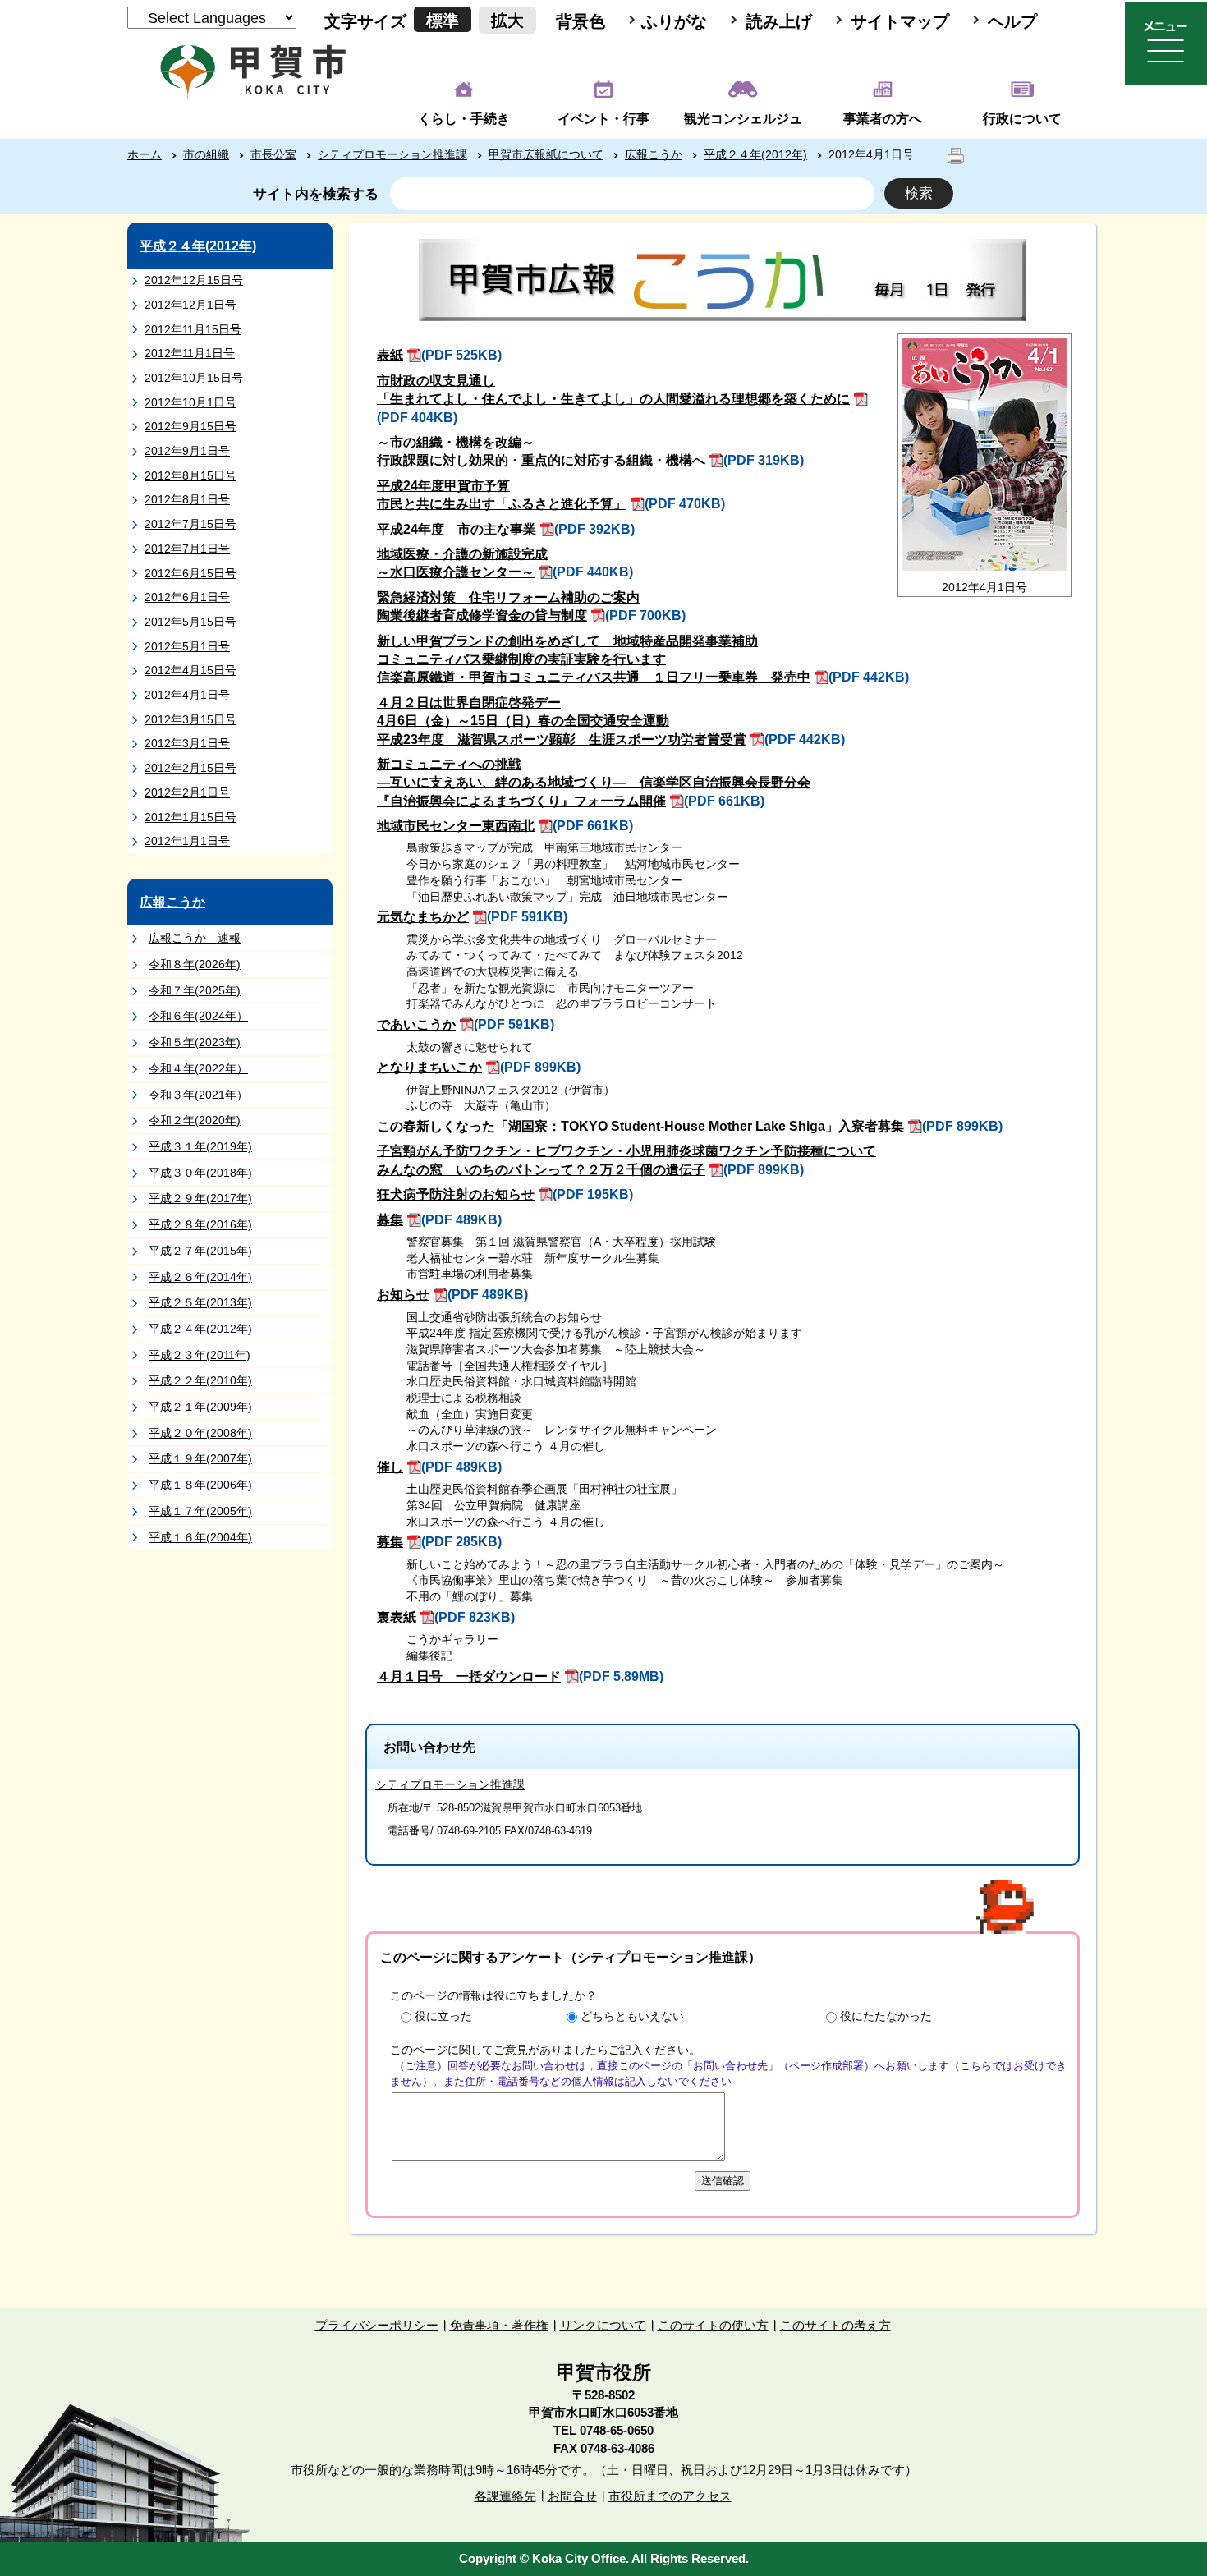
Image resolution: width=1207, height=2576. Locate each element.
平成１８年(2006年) (200, 1485)
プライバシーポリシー (377, 2325)
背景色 (581, 21)
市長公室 (273, 154)
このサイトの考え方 (835, 2325)
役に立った (443, 2016)
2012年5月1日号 (187, 646)
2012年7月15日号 (190, 524)
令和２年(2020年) (195, 1120)
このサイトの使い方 (713, 2325)
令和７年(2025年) (195, 990)
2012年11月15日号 (193, 329)
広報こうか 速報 (195, 938)
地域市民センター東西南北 (456, 826)
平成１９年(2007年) (200, 1458)
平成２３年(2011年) (200, 1355)
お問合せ (572, 2496)
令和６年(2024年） (198, 1016)
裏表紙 (397, 1617)
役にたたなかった (886, 2016)
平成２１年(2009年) (200, 1407)
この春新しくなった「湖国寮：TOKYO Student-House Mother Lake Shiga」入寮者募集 (640, 1126)
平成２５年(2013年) (200, 1302)
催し (390, 1467)
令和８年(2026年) (195, 964)
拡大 (507, 21)
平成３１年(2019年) (200, 1146)
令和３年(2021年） (198, 1095)
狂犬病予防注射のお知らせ (456, 1194)
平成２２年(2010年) (200, 1380)
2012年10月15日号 (194, 378)
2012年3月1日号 (187, 743)
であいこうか (416, 1024)
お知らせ (403, 1295)
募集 (390, 1220)
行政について (1022, 119)
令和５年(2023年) (195, 1042)
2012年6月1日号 (187, 597)
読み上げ (779, 21)
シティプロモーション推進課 (392, 154)
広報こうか (654, 154)
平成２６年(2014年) (200, 1277)
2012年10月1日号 (190, 402)
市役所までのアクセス (670, 2496)
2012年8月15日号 (190, 475)
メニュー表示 (1166, 44)
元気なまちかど (423, 917)
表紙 (390, 355)
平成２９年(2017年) (200, 1198)
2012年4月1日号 (187, 695)
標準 (443, 21)
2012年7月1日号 (187, 549)
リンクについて (603, 2325)
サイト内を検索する (316, 194)
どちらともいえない (632, 2016)
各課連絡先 (505, 2496)
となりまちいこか (429, 1067)
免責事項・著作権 (499, 2325)
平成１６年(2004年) (200, 1537)
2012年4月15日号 (190, 670)
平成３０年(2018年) (200, 1173)
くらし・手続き (464, 119)
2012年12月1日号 (190, 305)
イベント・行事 (603, 119)
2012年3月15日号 (190, 719)
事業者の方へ (883, 119)
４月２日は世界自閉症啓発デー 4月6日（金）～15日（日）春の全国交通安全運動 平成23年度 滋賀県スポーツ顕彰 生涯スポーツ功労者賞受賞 (562, 721)
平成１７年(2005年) (200, 1511)
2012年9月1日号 (187, 451)
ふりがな (674, 21)
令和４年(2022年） (198, 1068)
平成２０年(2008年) (200, 1433)
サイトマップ (900, 21)
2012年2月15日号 (190, 768)
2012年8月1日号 (187, 499)
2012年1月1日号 (187, 841)
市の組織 (206, 154)
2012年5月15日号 (190, 622)
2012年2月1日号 (187, 792)
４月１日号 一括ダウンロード (469, 1676)
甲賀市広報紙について (546, 154)
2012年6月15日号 (190, 573)
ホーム (145, 154)
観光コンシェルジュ (743, 119)
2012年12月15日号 (194, 280)
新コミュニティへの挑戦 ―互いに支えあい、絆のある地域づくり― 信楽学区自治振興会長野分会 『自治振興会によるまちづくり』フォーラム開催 (594, 783)
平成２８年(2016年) (200, 1224)
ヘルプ (1012, 21)
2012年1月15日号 (190, 817)
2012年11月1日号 (190, 353)
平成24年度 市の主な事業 (457, 529)
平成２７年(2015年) (200, 1251)
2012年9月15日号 (190, 426)
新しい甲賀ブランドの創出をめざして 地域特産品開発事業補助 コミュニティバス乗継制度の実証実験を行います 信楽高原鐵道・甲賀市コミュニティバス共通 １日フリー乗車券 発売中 (594, 659)
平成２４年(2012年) (755, 154)
